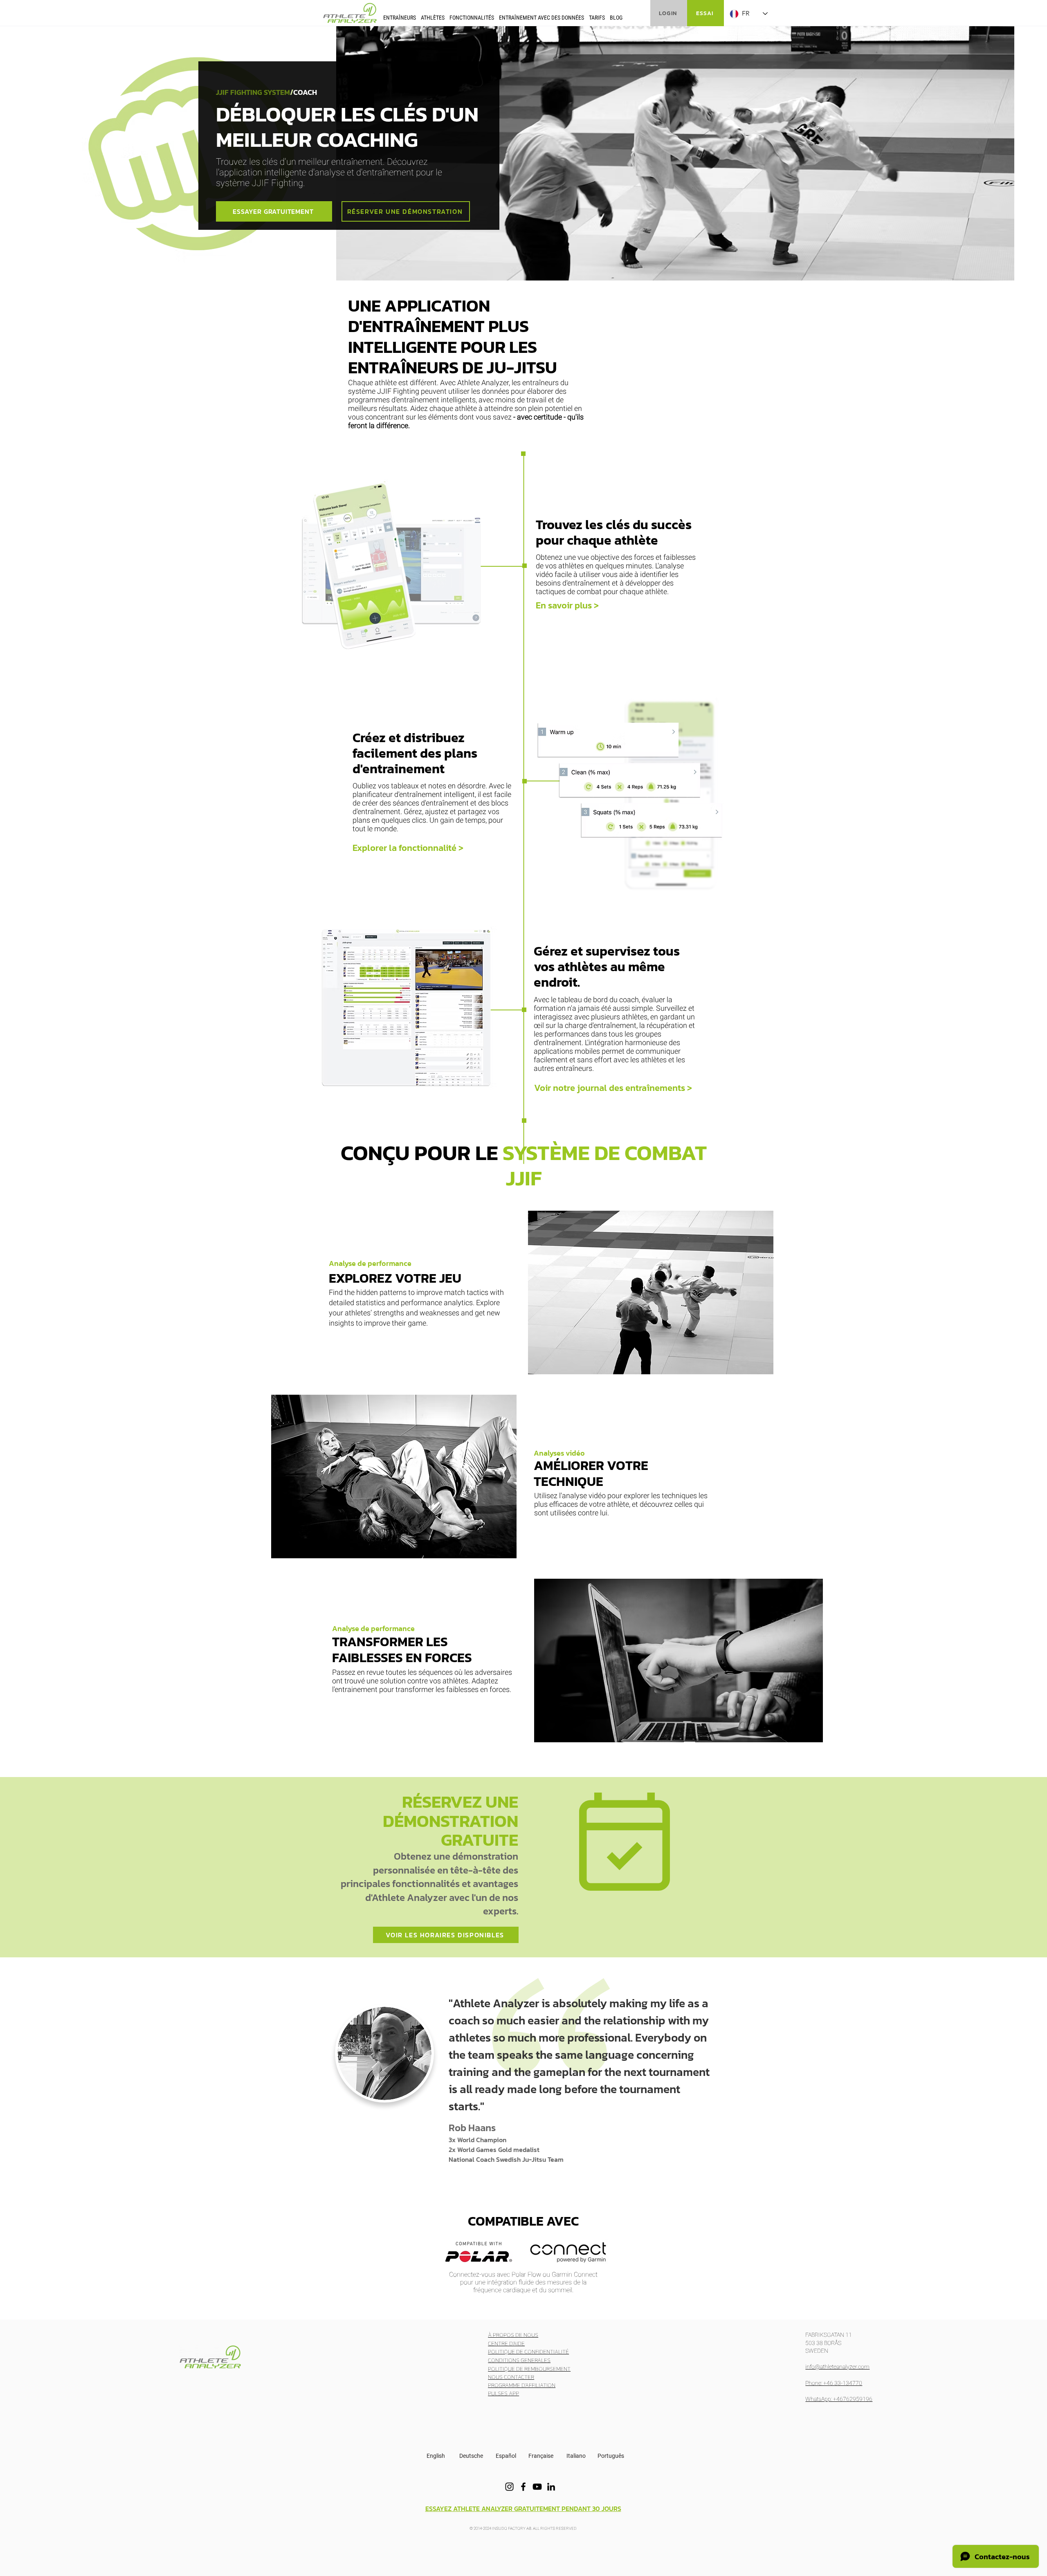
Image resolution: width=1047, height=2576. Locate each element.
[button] (400, 17)
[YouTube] (537, 2487)
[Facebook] (523, 2487)
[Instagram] (509, 2487)
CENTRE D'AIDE (506, 2344)
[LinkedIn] (551, 2487)
